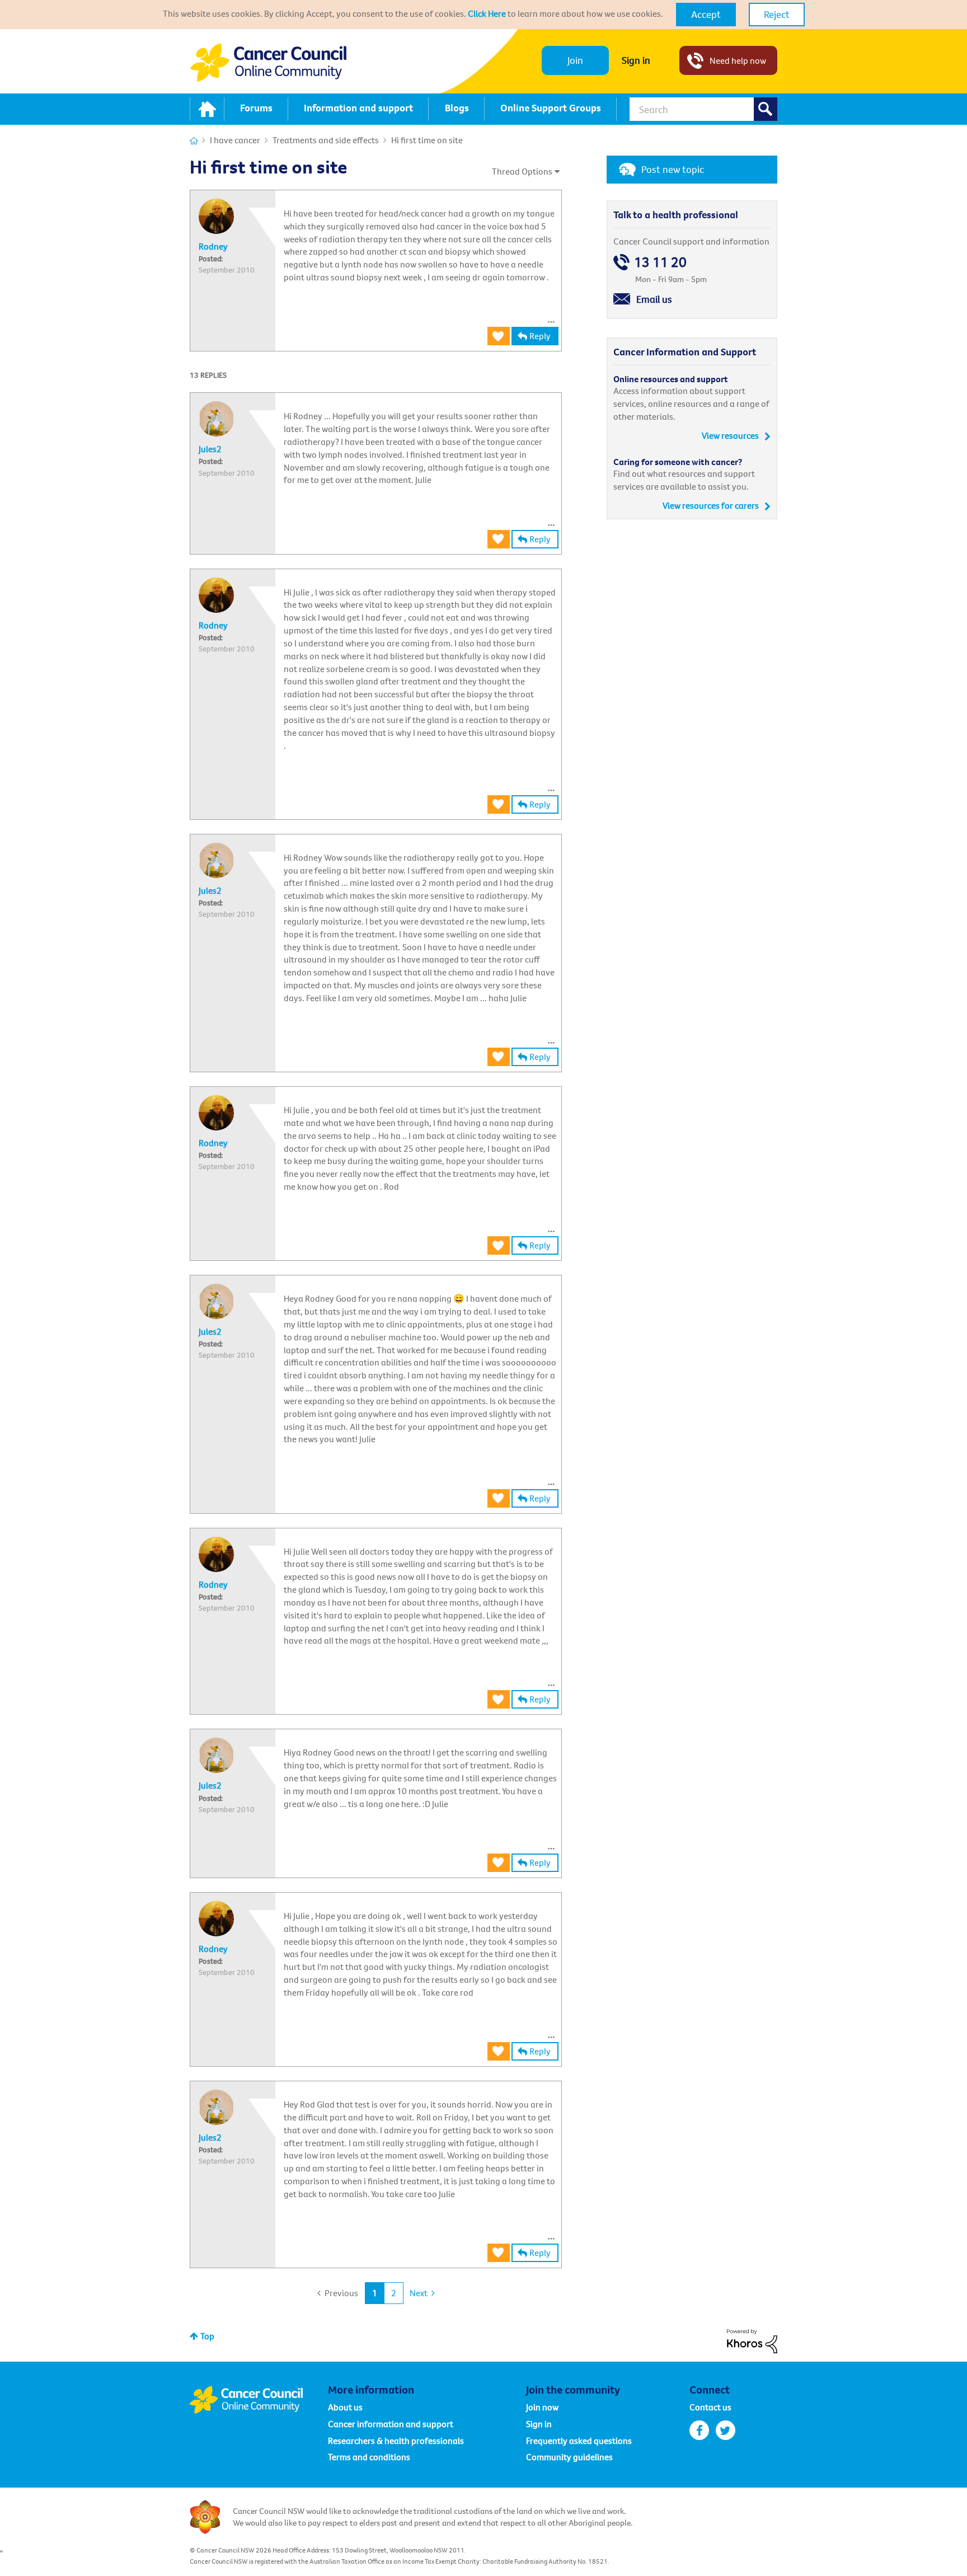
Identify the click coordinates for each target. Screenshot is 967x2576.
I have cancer (235, 140)
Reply (540, 336)
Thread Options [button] (522, 171)
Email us (654, 299)
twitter (726, 2430)
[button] (706, 15)
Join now (542, 2407)
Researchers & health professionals (396, 2441)
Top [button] (207, 2336)
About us (345, 2407)
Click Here (487, 13)
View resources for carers (711, 505)
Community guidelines (569, 2457)
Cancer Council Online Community (259, 2400)
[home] (207, 109)
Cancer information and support (391, 2424)
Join (575, 60)
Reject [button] (777, 14)
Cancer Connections (194, 141)
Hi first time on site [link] (427, 140)
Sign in (636, 60)
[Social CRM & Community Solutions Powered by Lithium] (752, 2340)
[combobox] (703, 109)
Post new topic (673, 169)
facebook (699, 2430)
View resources (730, 435)
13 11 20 (660, 262)
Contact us (710, 2407)
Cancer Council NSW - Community (268, 62)
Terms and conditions (369, 2457)
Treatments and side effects (326, 140)
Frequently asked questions (579, 2441)
